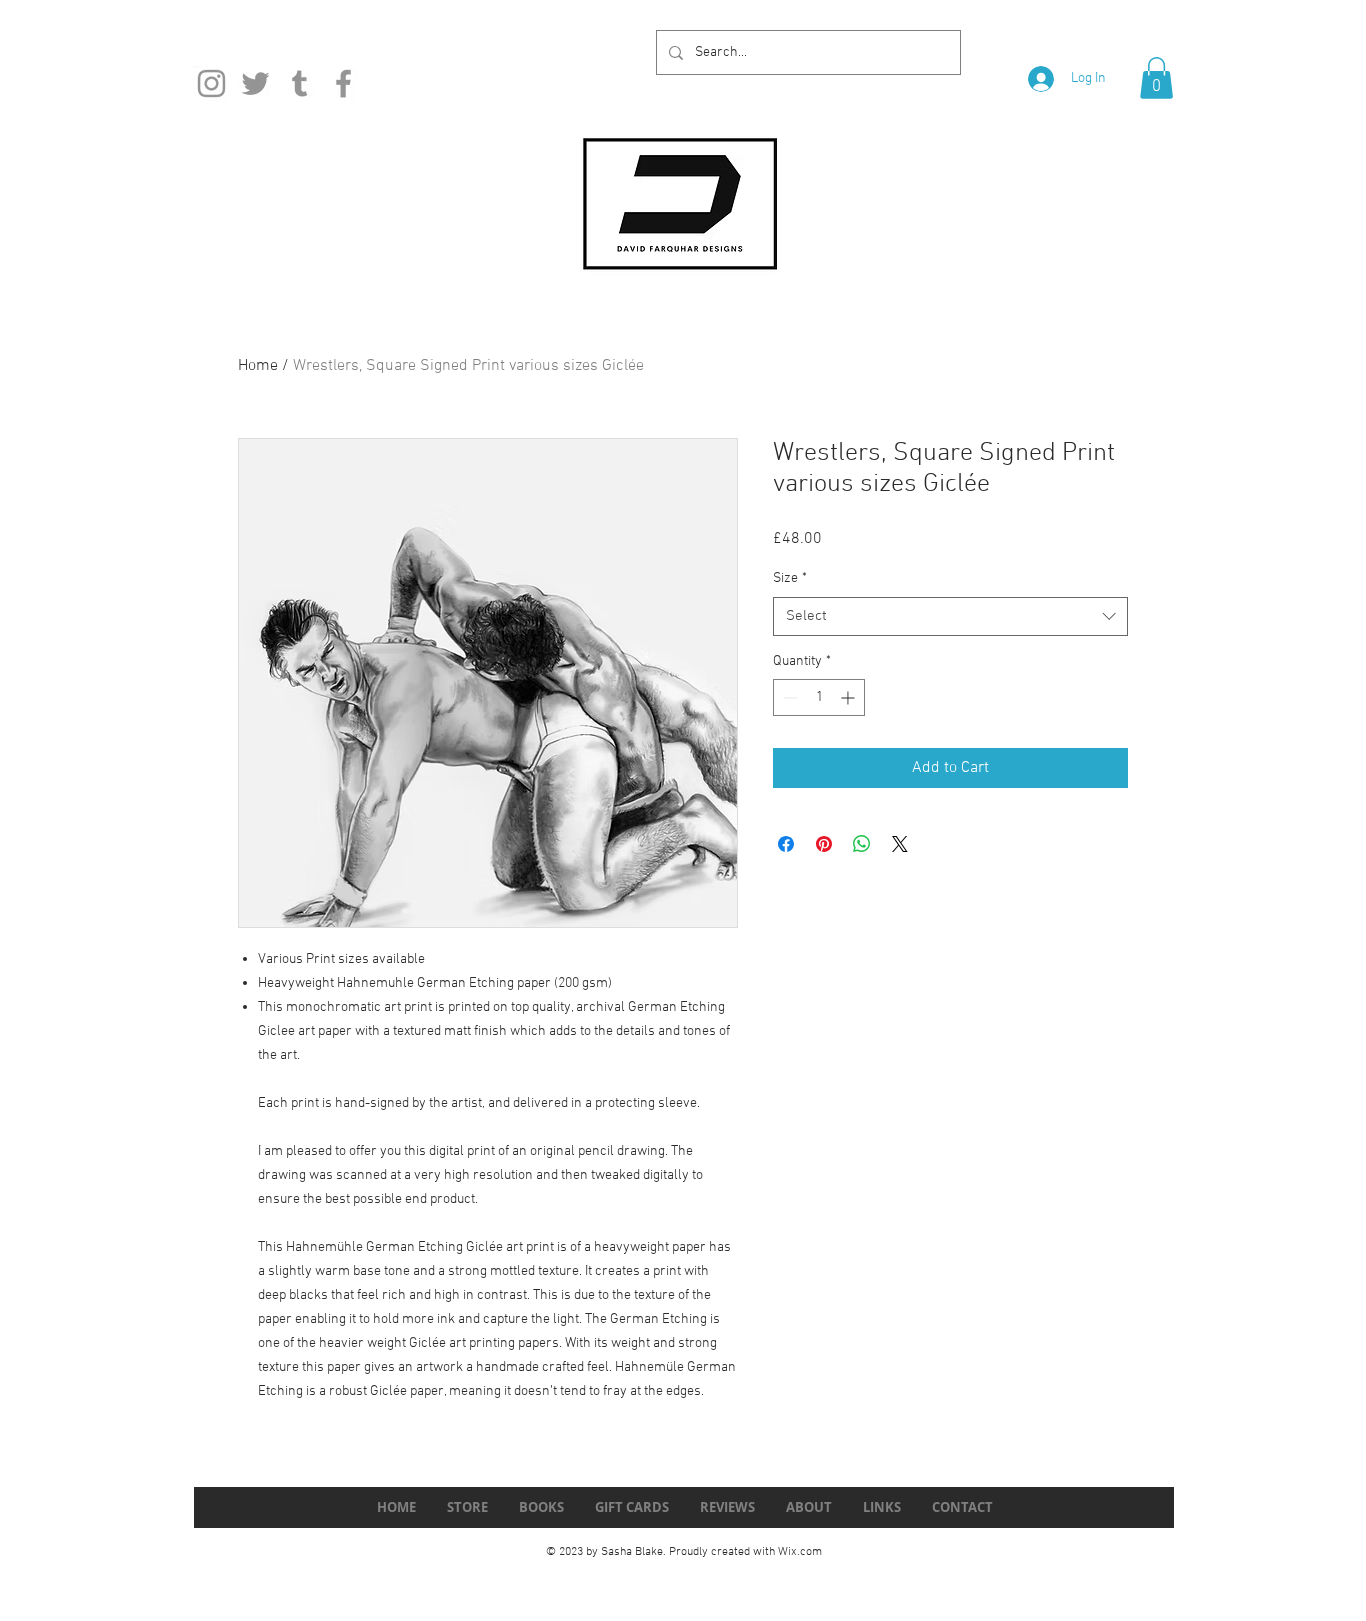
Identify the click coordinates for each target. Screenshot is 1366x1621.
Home (258, 366)
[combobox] (950, 616)
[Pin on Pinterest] (824, 844)
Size (790, 578)
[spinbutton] (819, 697)
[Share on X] (900, 844)
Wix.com (800, 1552)
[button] (1156, 78)
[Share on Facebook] (786, 844)
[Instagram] (211, 83)
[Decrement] (788, 697)
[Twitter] (255, 83)
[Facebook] (343, 83)
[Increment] (849, 697)
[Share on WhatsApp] (862, 844)
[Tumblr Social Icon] (299, 83)
